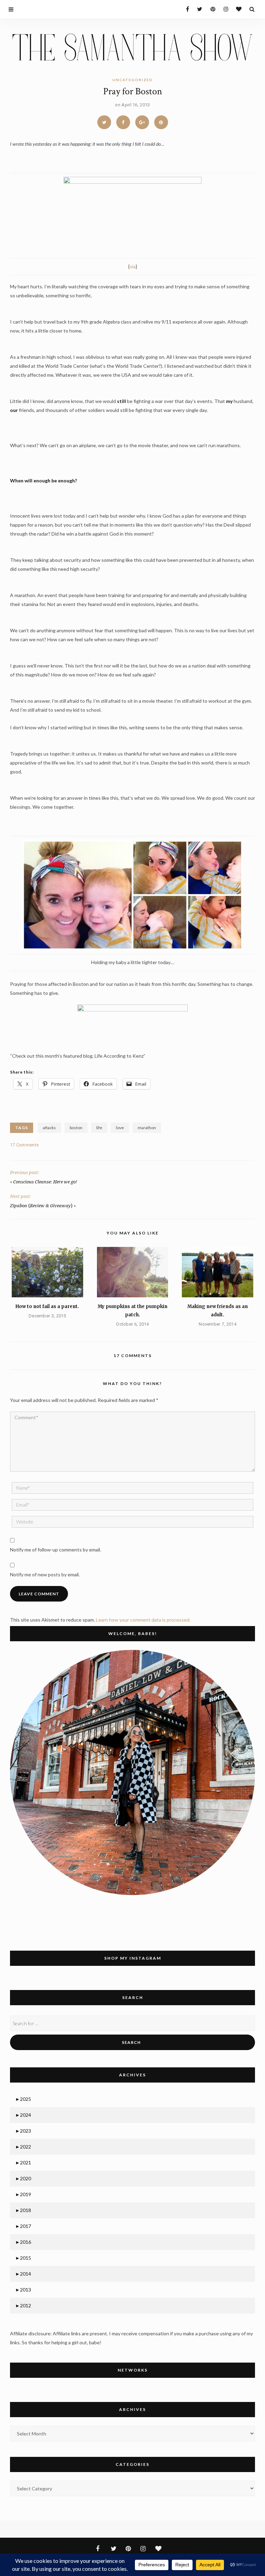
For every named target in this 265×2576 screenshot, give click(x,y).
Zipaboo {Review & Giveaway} (41, 1206)
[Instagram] (224, 9)
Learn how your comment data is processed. (143, 1620)
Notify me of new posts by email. (45, 1574)
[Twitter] (198, 9)
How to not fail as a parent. (47, 1306)
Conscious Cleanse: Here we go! (45, 1182)
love (120, 1128)
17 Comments (24, 1145)
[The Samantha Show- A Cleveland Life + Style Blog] (132, 46)
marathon (147, 1128)
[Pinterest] (211, 9)
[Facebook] (185, 9)
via (133, 266)
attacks (49, 1128)
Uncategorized (133, 80)
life (99, 1128)
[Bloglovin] (237, 9)
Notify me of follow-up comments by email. (56, 1550)
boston (76, 1128)
